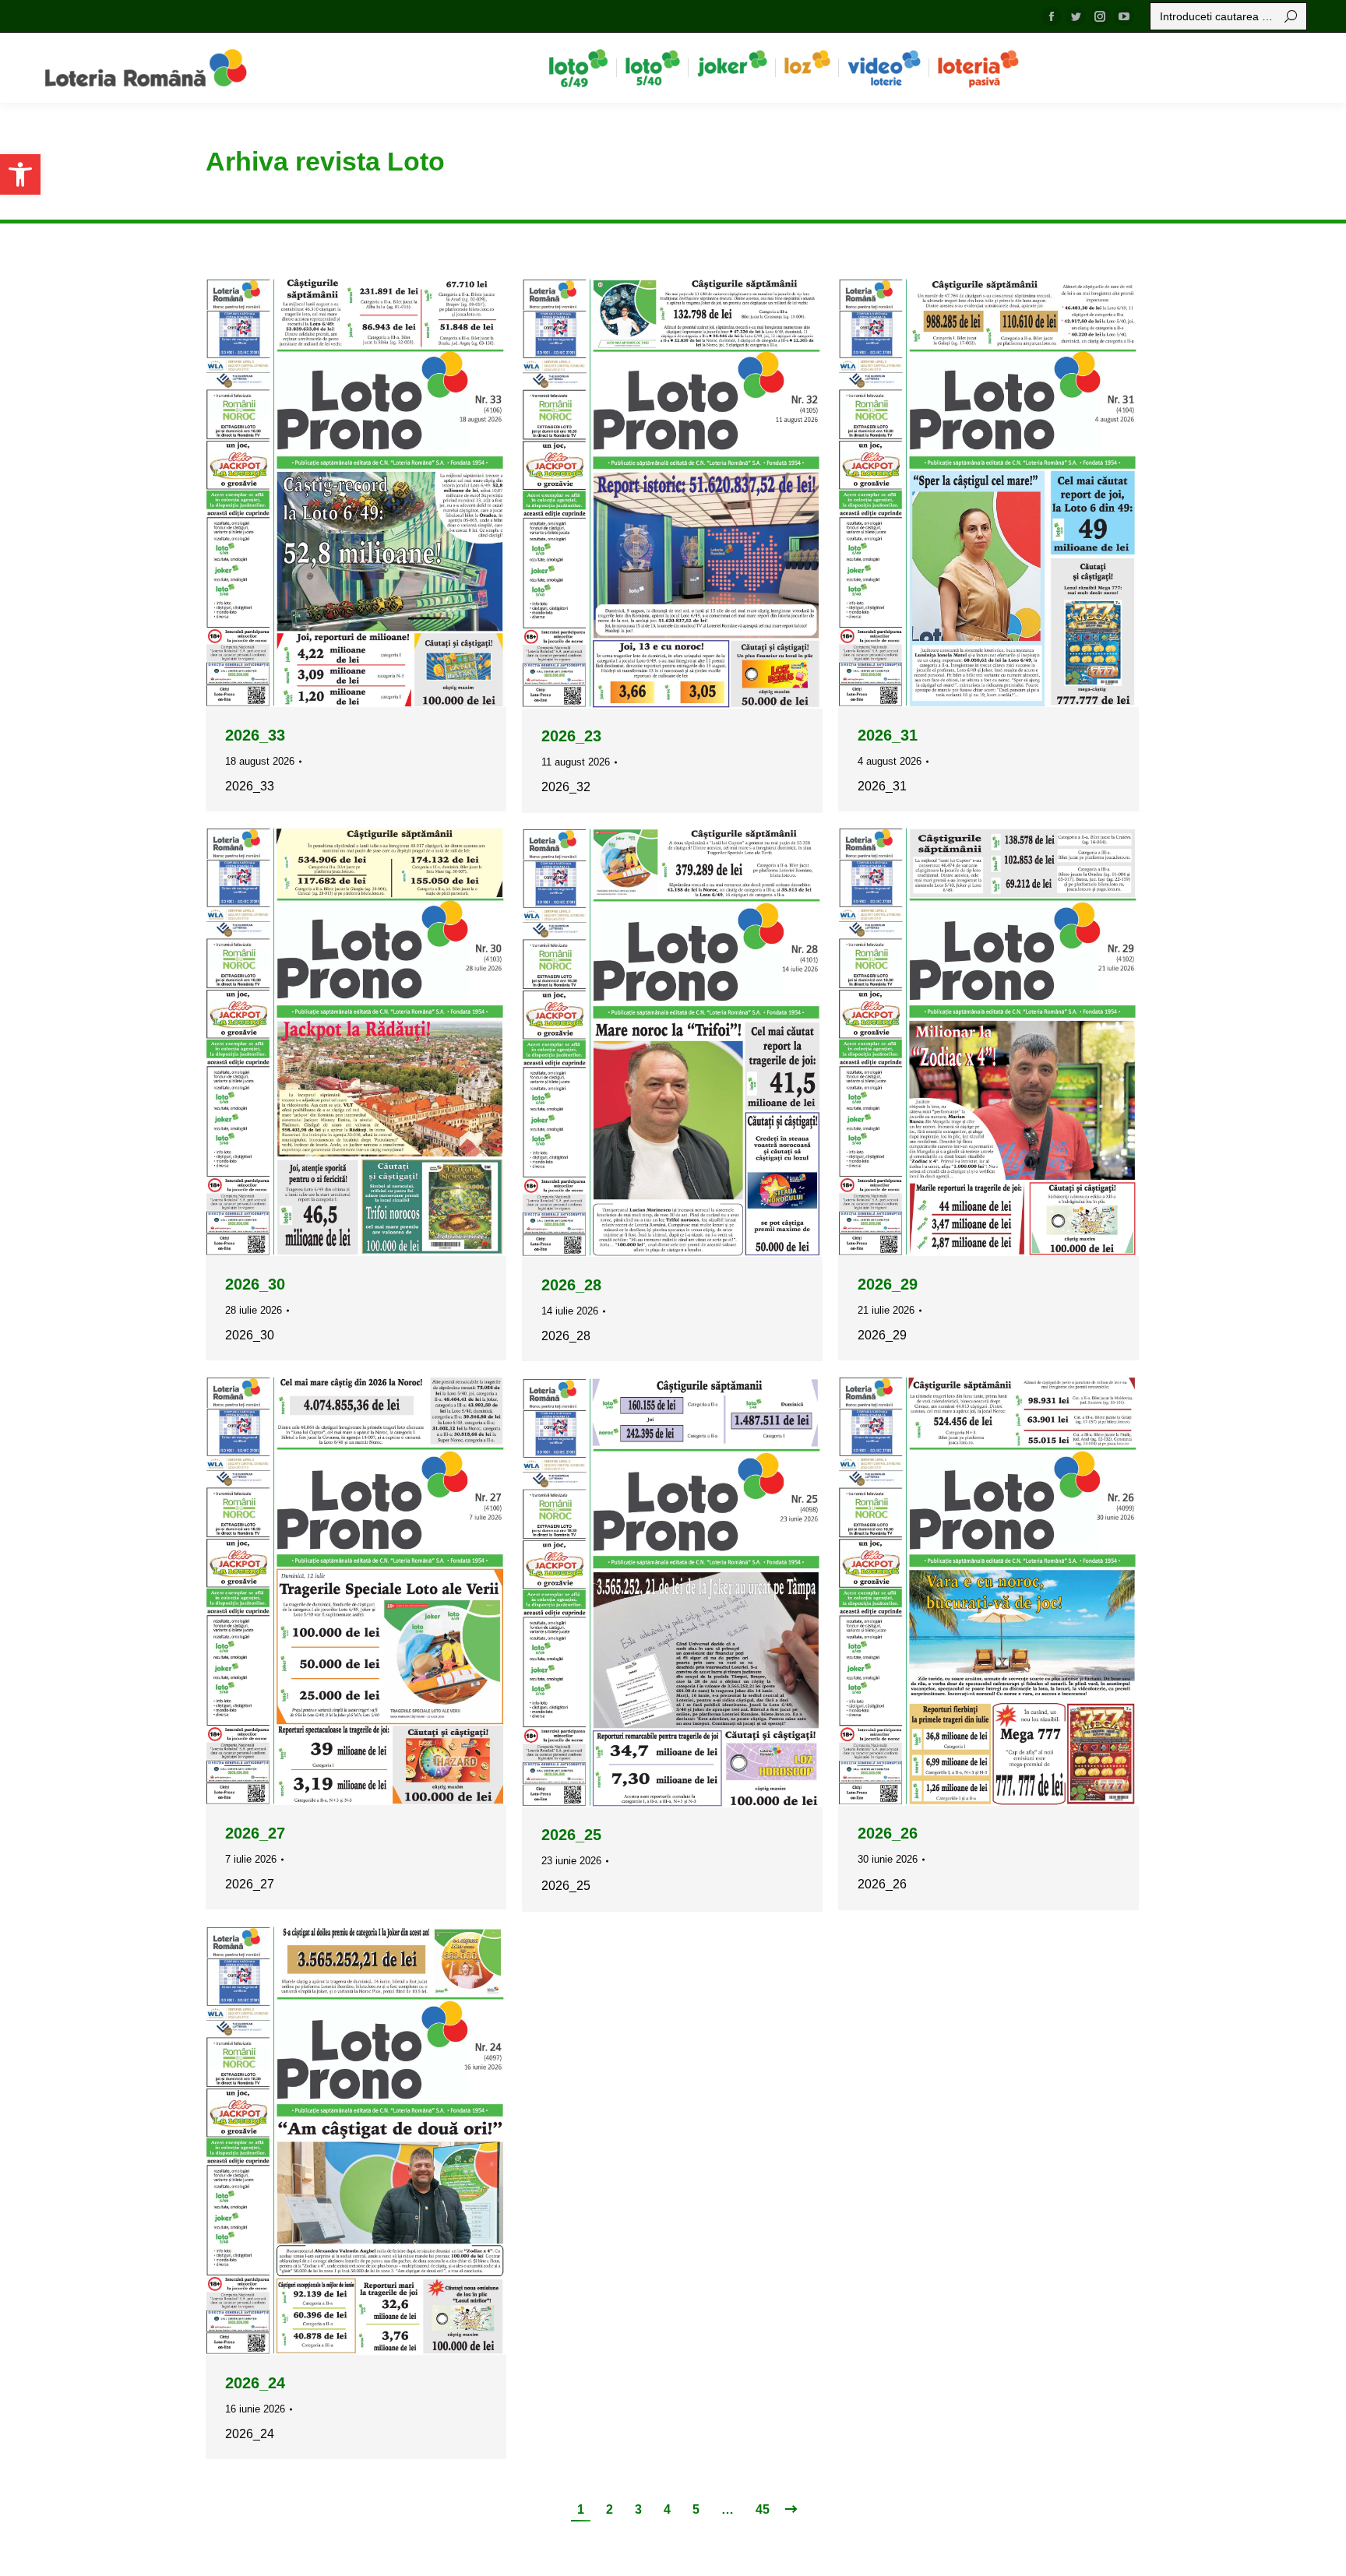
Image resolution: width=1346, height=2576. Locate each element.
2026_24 (255, 2383)
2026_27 (255, 1833)
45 (763, 2509)
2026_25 (571, 1835)
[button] (20, 174)
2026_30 (255, 1284)
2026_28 (571, 1285)
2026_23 (571, 736)
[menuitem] (578, 68)
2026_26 (888, 1833)
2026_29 (888, 1284)
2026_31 (888, 735)
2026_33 (255, 735)
